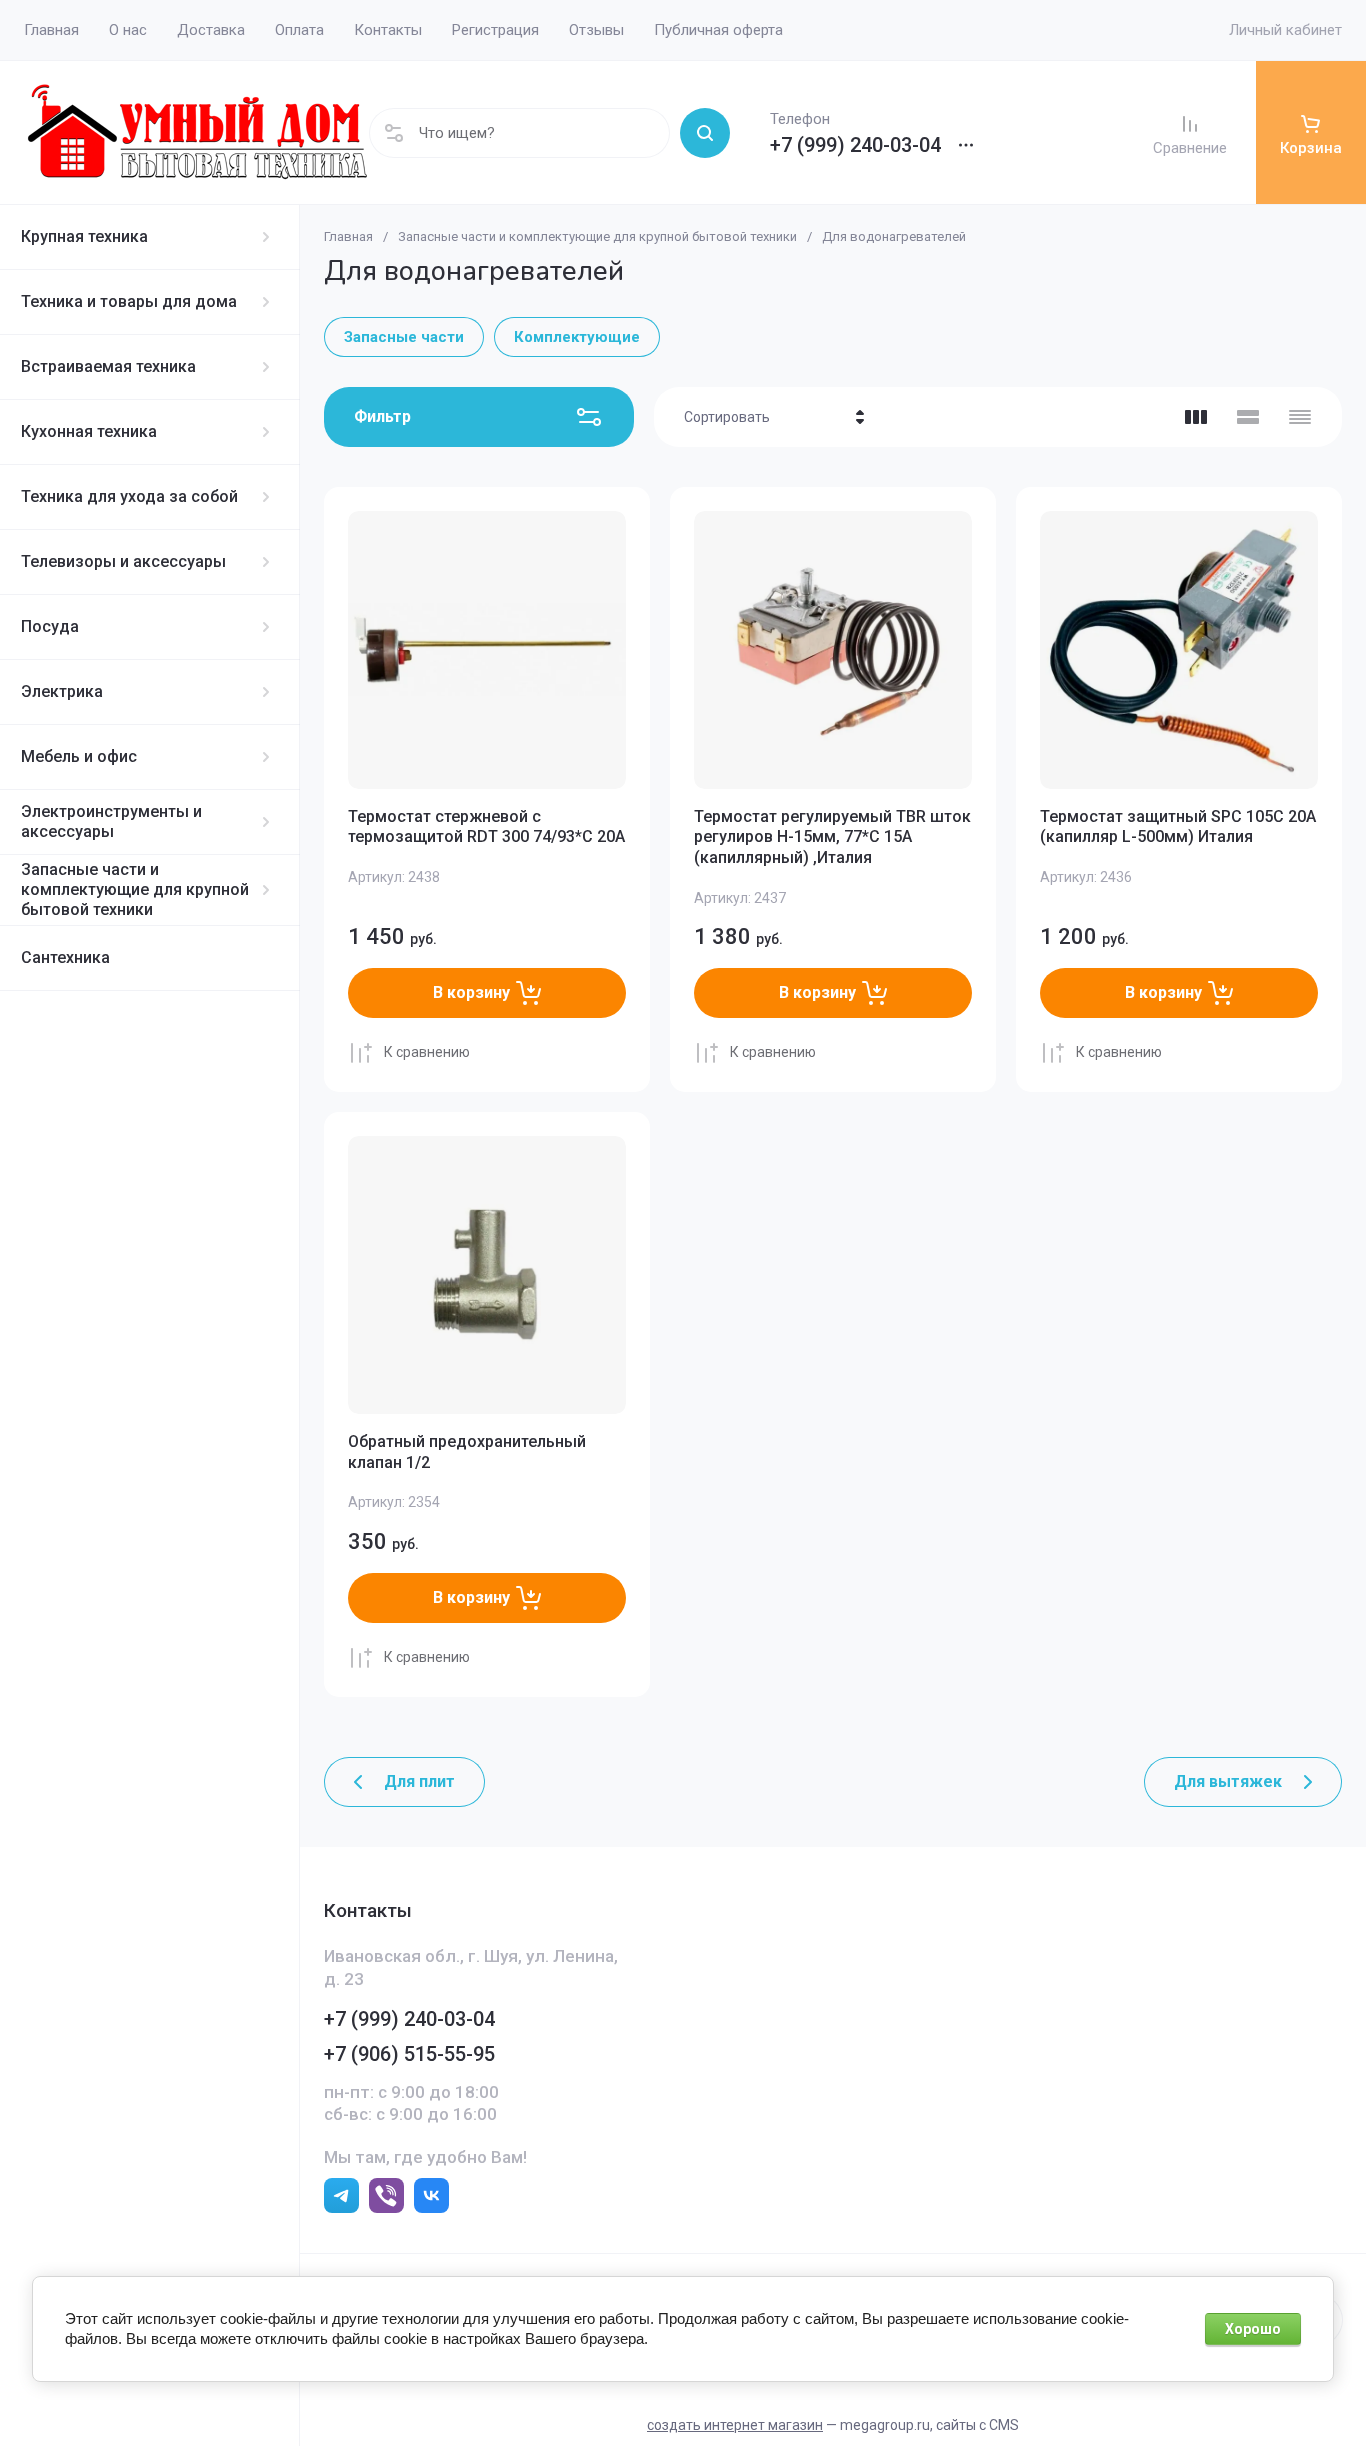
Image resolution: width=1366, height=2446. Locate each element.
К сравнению (427, 1052)
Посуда (50, 626)
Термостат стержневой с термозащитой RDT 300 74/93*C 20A (486, 827)
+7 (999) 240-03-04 (855, 145)
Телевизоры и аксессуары (123, 561)
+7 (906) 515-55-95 (409, 2054)
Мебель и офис (79, 756)
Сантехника (65, 957)
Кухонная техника (89, 431)
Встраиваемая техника (108, 366)
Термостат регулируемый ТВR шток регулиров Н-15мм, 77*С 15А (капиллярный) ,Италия (832, 837)
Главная (348, 236)
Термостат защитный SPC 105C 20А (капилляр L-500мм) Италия (1178, 827)
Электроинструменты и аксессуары (111, 821)
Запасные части (404, 337)
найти (705, 133)
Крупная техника (84, 236)
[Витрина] (1196, 417)
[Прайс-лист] (1300, 417)
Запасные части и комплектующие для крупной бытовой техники (135, 889)
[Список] (1248, 417)
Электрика (62, 691)
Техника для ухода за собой (129, 496)
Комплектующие (577, 337)
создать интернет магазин (735, 2425)
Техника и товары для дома (129, 301)
